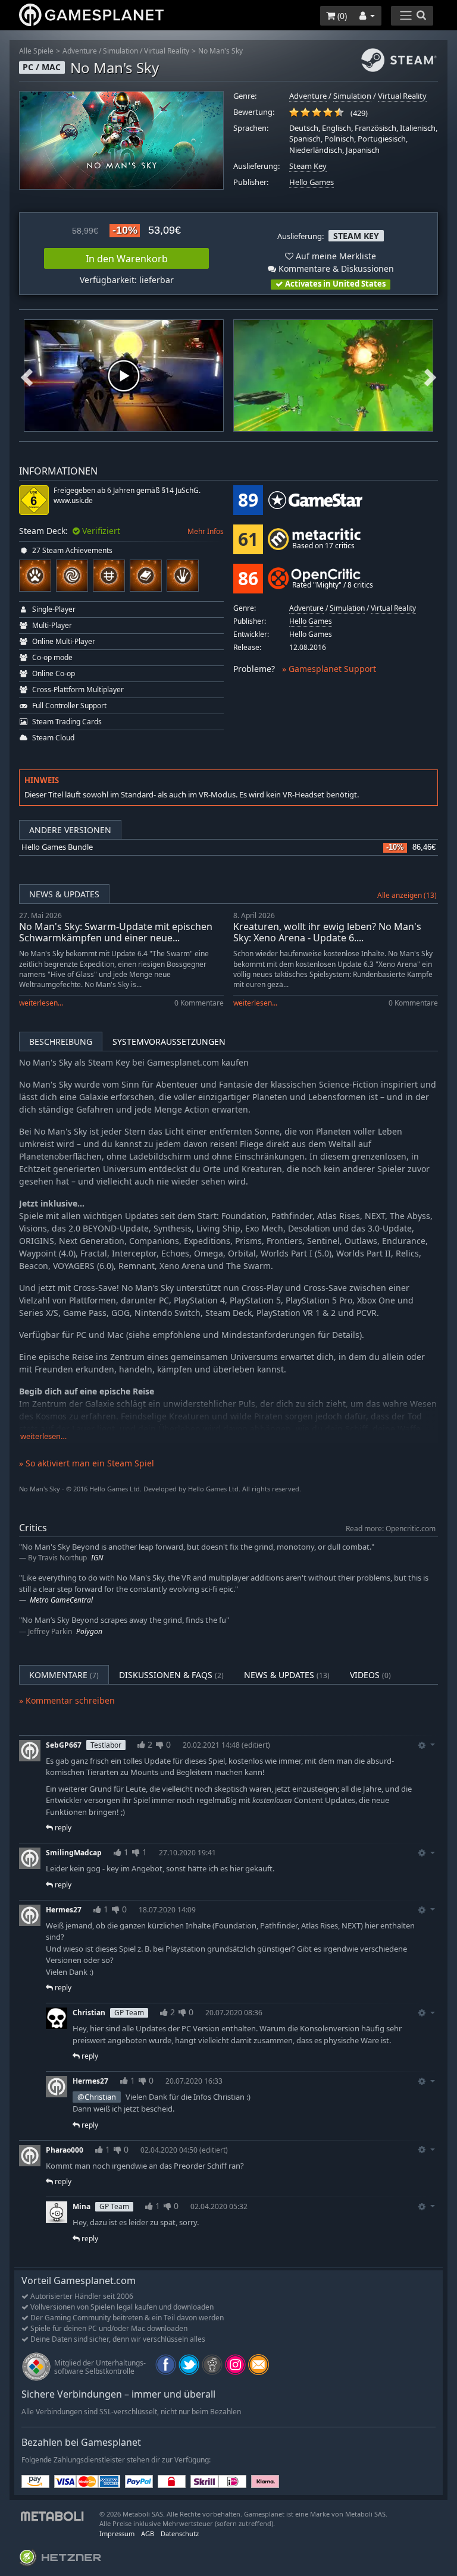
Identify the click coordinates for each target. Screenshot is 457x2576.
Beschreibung (61, 1042)
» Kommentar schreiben (67, 1700)
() (341, 16)
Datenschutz (180, 2533)
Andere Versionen (70, 830)
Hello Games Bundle (57, 847)
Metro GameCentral (61, 1600)
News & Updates (64, 894)
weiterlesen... (41, 1003)
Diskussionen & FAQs (171, 1675)
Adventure (80, 51)
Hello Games (312, 182)
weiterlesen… (43, 1436)
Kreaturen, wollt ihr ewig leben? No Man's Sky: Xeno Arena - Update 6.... (327, 932)
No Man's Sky (220, 51)
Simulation (120, 51)
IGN (97, 1558)
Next (430, 376)
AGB (148, 2533)
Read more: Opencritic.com (391, 1528)
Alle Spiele (36, 51)
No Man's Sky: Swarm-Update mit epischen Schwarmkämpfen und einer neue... (116, 932)
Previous (27, 376)
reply (62, 1828)
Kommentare (64, 1675)
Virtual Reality (167, 51)
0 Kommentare (199, 1003)
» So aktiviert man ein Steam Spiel (87, 1463)
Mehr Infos (206, 531)
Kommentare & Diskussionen (335, 268)
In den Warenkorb (127, 259)
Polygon (89, 1631)
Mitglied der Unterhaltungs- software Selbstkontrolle (100, 2367)
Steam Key (308, 166)
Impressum (117, 2533)
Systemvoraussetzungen (169, 1042)
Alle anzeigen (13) (407, 895)
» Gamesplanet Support (329, 669)
